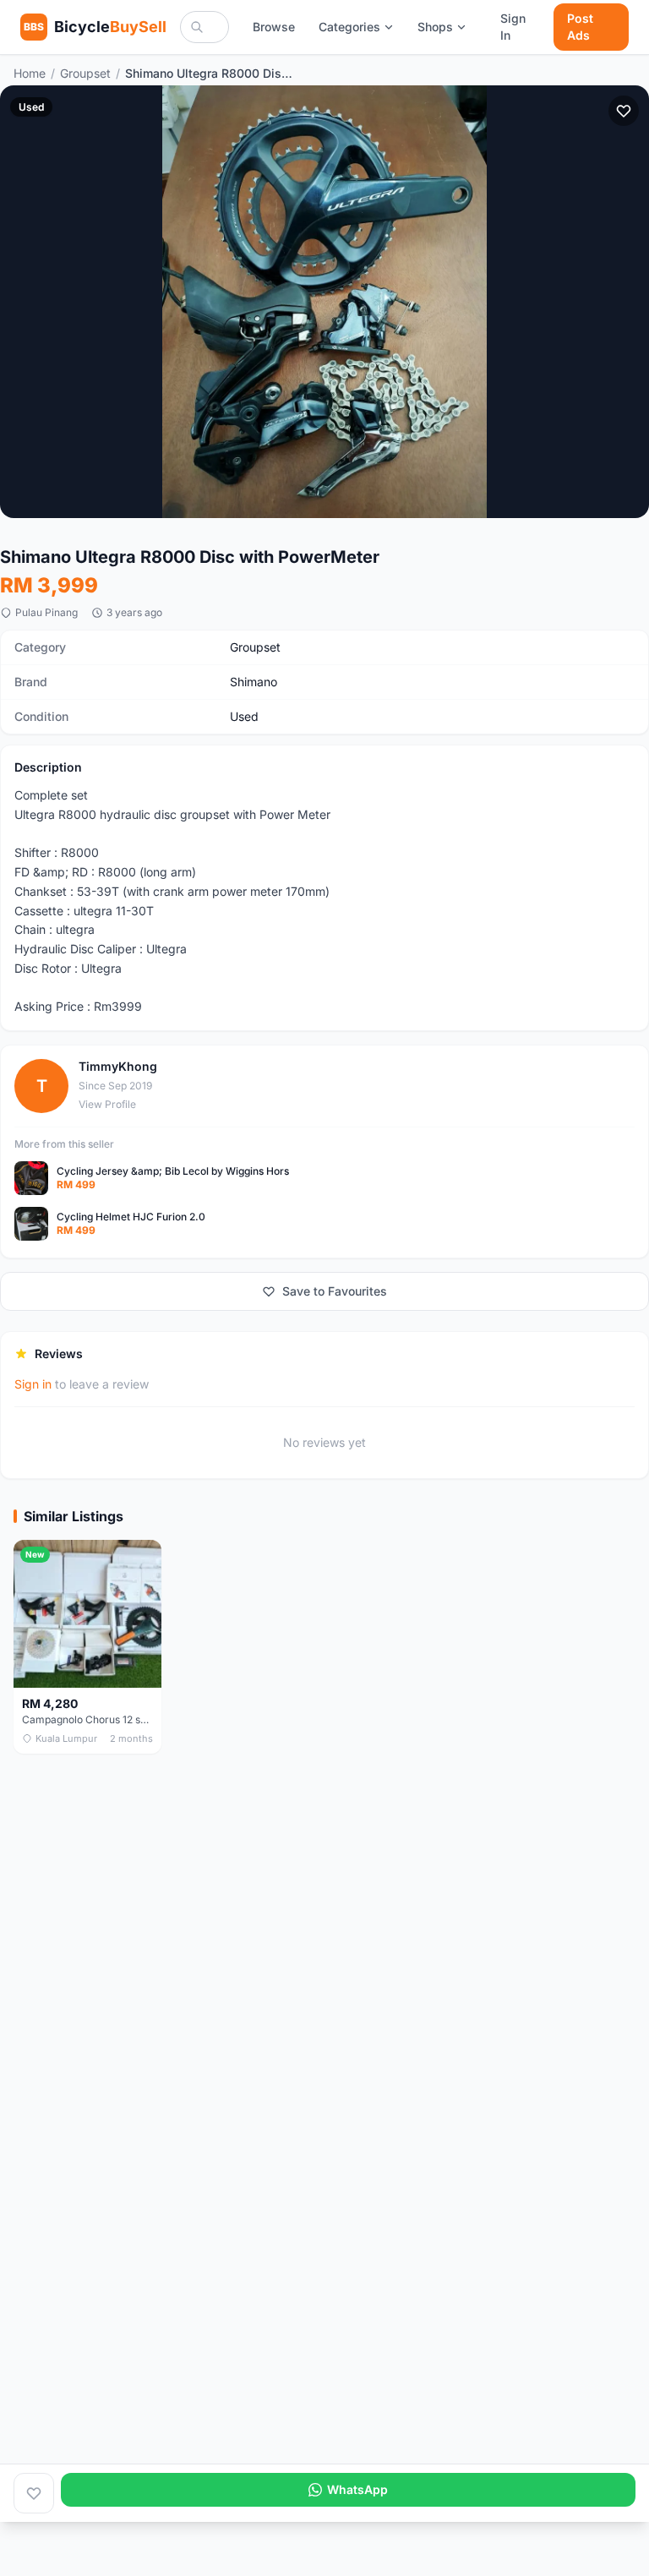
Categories (349, 27)
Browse (274, 27)
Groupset (85, 73)
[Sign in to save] (34, 2493)
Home (30, 73)
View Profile (107, 1104)
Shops (435, 27)
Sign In (513, 27)
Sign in (33, 1384)
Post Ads (580, 27)
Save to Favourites (335, 1291)
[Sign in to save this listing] (624, 111)
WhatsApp (357, 2489)
